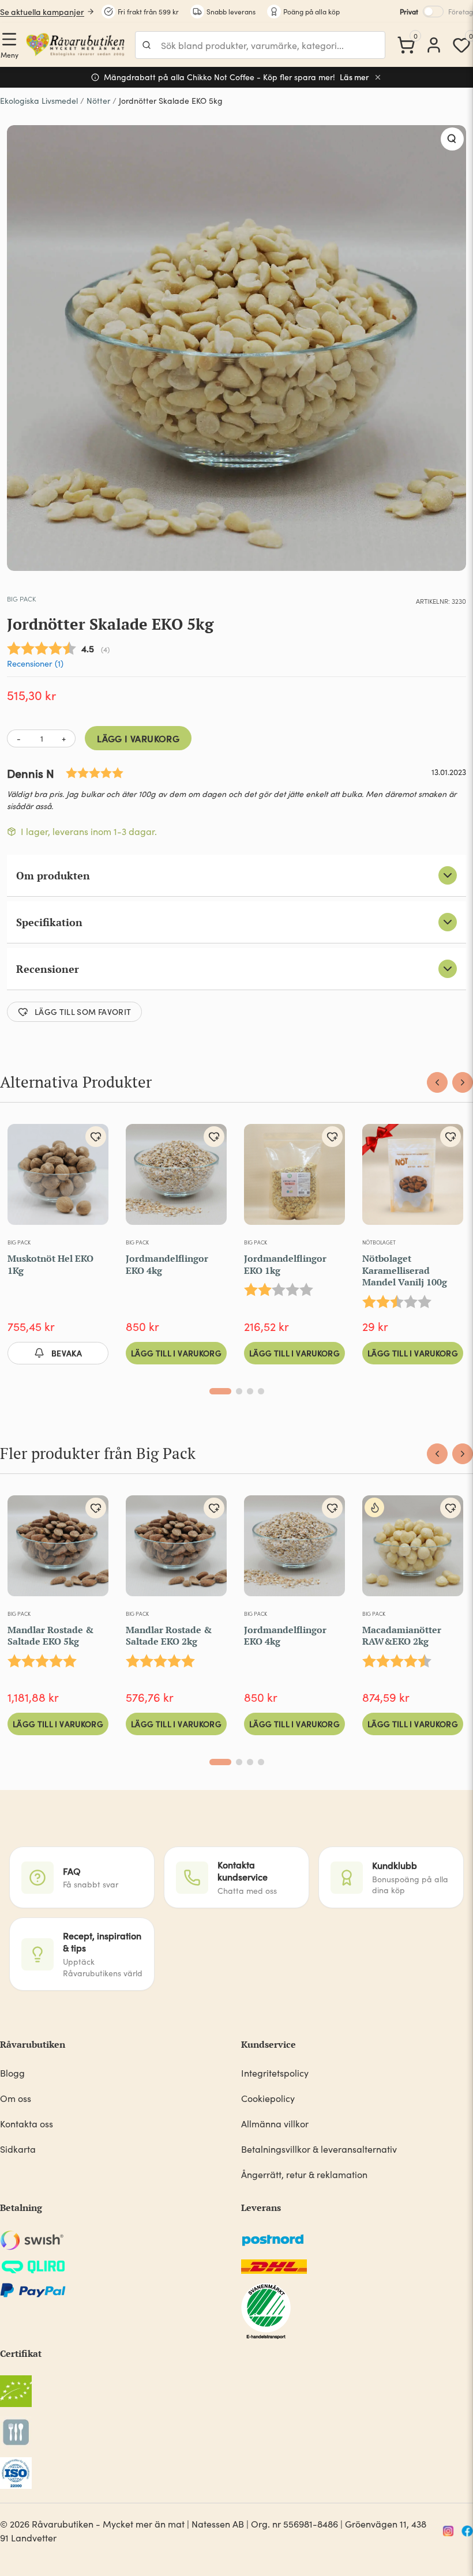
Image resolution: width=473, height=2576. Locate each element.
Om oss (16, 2098)
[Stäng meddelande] (378, 77)
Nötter (98, 101)
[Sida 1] (220, 1391)
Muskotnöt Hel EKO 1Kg (50, 1264)
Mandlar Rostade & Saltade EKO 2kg (169, 1636)
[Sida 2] (239, 1391)
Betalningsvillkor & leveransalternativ (319, 2149)
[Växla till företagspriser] (433, 12)
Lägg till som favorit (83, 1011)
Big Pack (21, 599)
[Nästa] (463, 1082)
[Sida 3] (250, 1391)
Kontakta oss (27, 2124)
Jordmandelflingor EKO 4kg (167, 1264)
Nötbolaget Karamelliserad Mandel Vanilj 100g (405, 1270)
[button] (452, 139)
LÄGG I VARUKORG (138, 738)
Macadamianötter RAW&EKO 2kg (402, 1636)
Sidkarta (18, 2149)
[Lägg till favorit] (96, 1137)
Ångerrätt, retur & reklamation (304, 2174)
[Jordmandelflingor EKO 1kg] (294, 1179)
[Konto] (434, 45)
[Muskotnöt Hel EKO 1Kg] (58, 1179)
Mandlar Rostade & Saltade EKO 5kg (50, 1636)
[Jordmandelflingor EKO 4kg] (176, 1179)
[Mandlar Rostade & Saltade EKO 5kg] (58, 1550)
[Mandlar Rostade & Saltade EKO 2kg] (176, 1550)
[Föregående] (437, 1082)
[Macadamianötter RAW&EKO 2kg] (413, 1550)
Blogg (12, 2073)
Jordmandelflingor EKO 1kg (285, 1264)
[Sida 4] (261, 1391)
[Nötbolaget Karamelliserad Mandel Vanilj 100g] (413, 1179)
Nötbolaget (379, 1242)
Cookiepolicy (268, 2098)
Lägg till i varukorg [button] (176, 1353)
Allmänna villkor (275, 2124)
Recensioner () (35, 663)
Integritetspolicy (275, 2073)
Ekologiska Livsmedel (39, 101)
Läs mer (354, 77)
